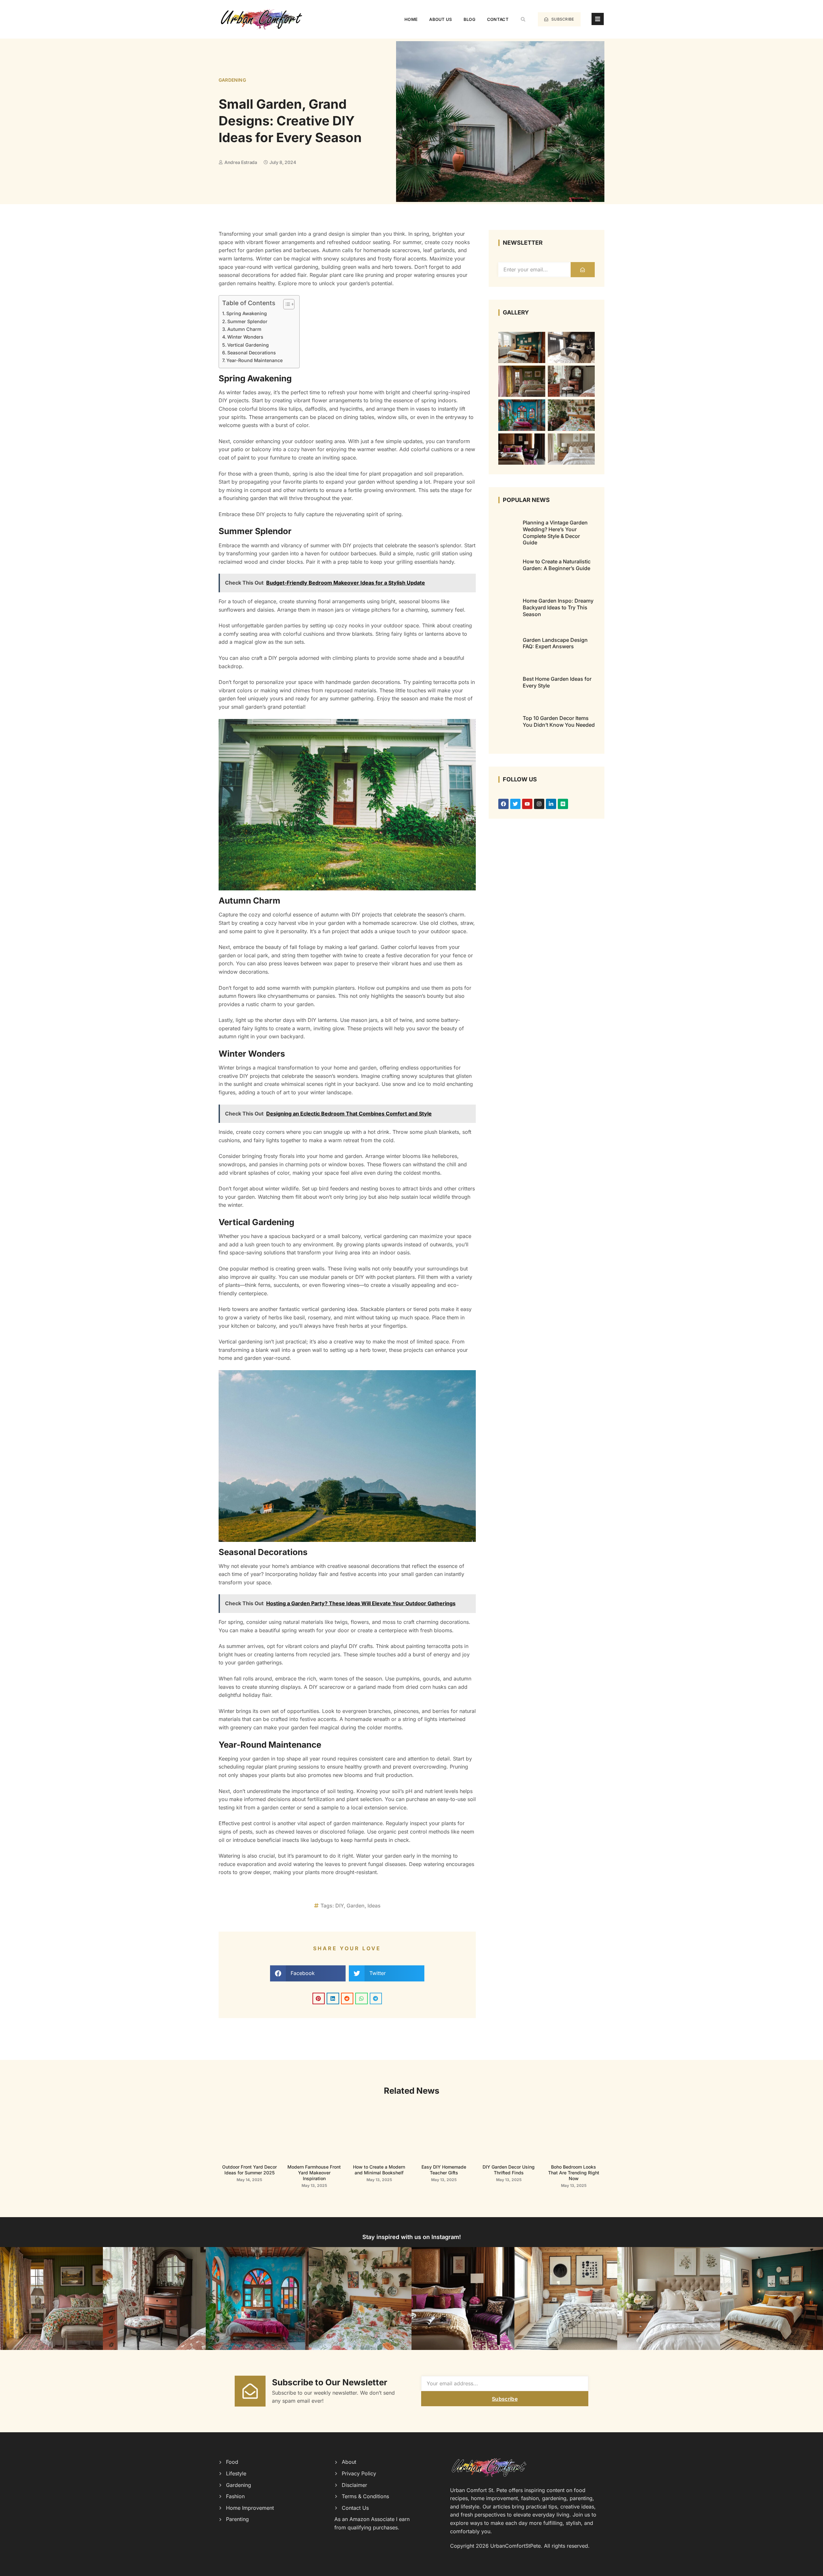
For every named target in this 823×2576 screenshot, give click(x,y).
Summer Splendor (247, 321)
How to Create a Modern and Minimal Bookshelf (379, 2170)
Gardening (232, 80)
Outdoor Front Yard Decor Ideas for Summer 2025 (249, 2170)
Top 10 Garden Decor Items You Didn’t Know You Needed (559, 721)
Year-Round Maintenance (254, 360)
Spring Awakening (247, 313)
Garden (356, 1906)
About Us (440, 19)
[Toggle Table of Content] (286, 304)
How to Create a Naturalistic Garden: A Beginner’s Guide (557, 565)
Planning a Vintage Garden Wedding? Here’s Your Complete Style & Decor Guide (555, 532)
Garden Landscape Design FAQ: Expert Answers (555, 643)
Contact (498, 19)
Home (411, 19)
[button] (523, 19)
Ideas (374, 1906)
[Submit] (583, 270)
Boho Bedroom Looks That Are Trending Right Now (574, 2173)
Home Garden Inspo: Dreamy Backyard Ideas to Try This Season (558, 607)
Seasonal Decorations (252, 353)
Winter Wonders (245, 337)
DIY (339, 1906)
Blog (470, 19)
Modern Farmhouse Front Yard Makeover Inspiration (314, 2173)
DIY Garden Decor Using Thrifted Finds (509, 2170)
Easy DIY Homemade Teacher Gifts (444, 2170)
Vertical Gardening (248, 345)
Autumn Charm (244, 329)
